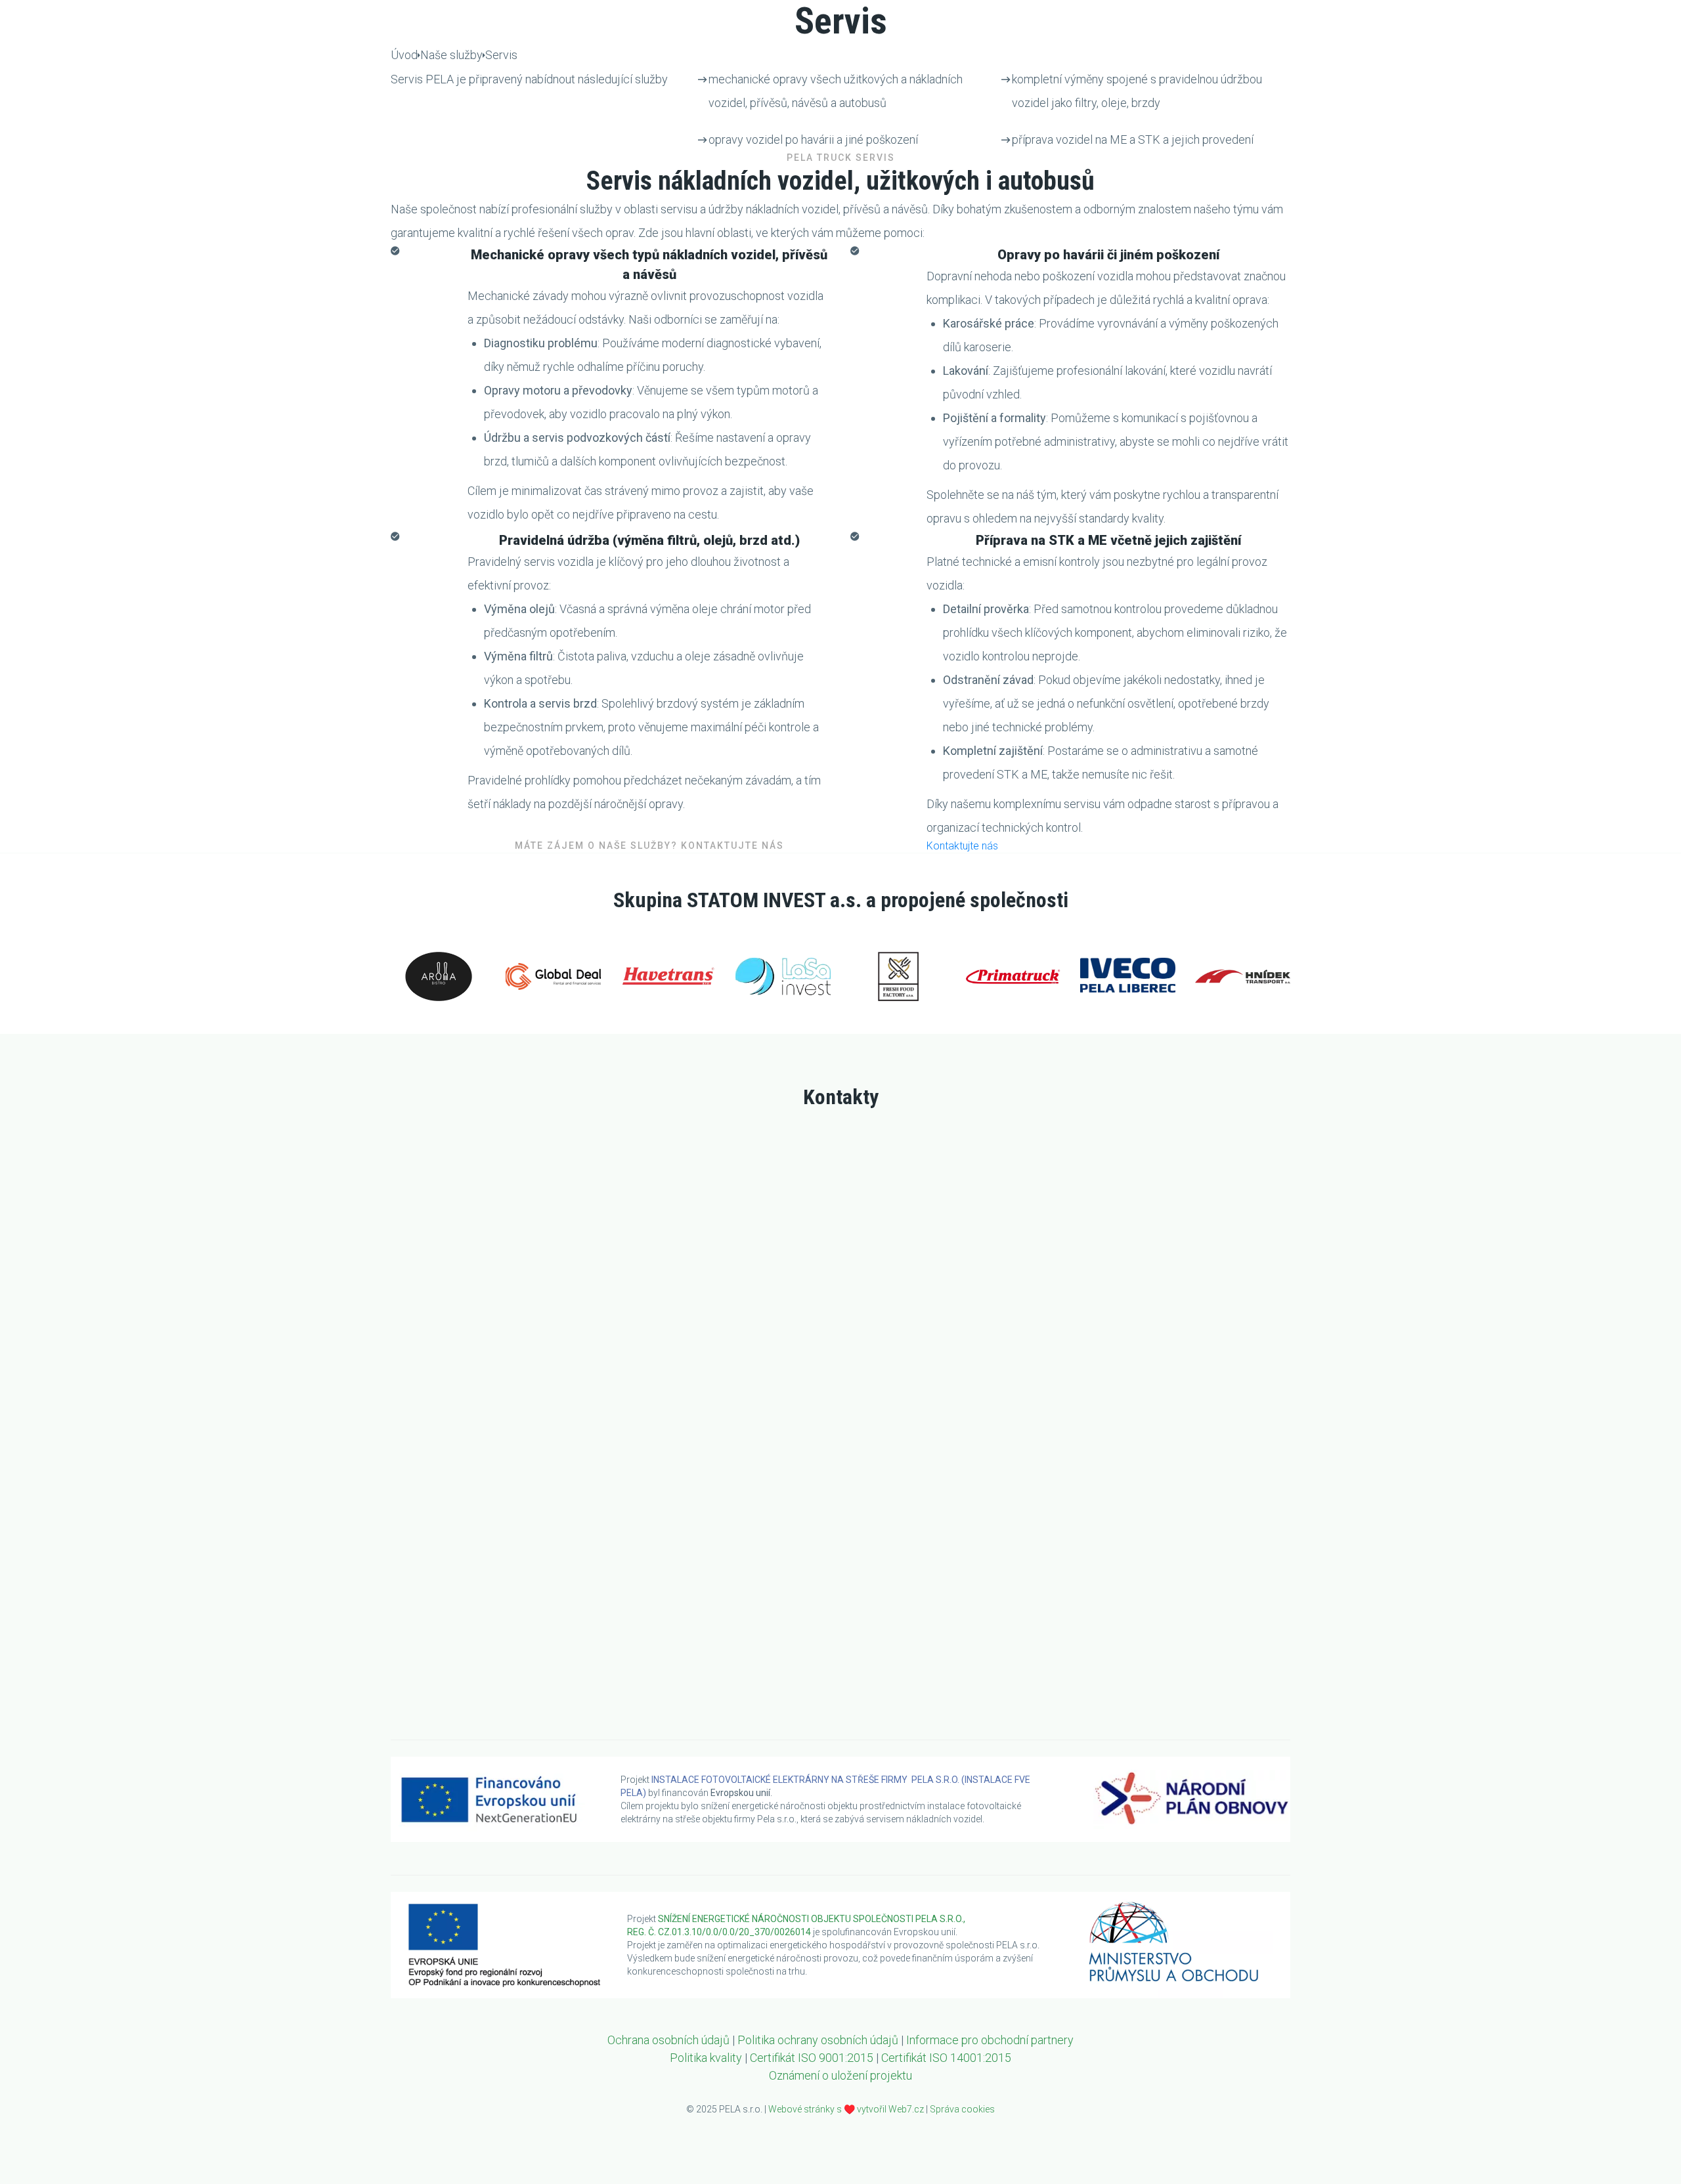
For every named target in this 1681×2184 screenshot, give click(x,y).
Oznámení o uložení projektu (840, 2075)
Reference (1450, 74)
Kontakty (1620, 74)
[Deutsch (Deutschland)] (1529, 17)
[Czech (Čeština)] (1280, 17)
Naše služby (1333, 74)
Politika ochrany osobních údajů (818, 2040)
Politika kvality (706, 2058)
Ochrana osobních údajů (668, 2040)
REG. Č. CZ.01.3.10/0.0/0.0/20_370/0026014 (719, 1932)
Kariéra (1536, 74)
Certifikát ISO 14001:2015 (946, 2058)
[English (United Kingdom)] (1397, 17)
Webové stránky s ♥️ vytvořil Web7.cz (846, 2109)
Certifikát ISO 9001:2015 (812, 2058)
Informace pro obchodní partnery (990, 2040)
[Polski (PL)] (1628, 17)
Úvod (1249, 74)
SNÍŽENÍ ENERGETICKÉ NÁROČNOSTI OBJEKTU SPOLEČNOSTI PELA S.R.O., (813, 1919)
